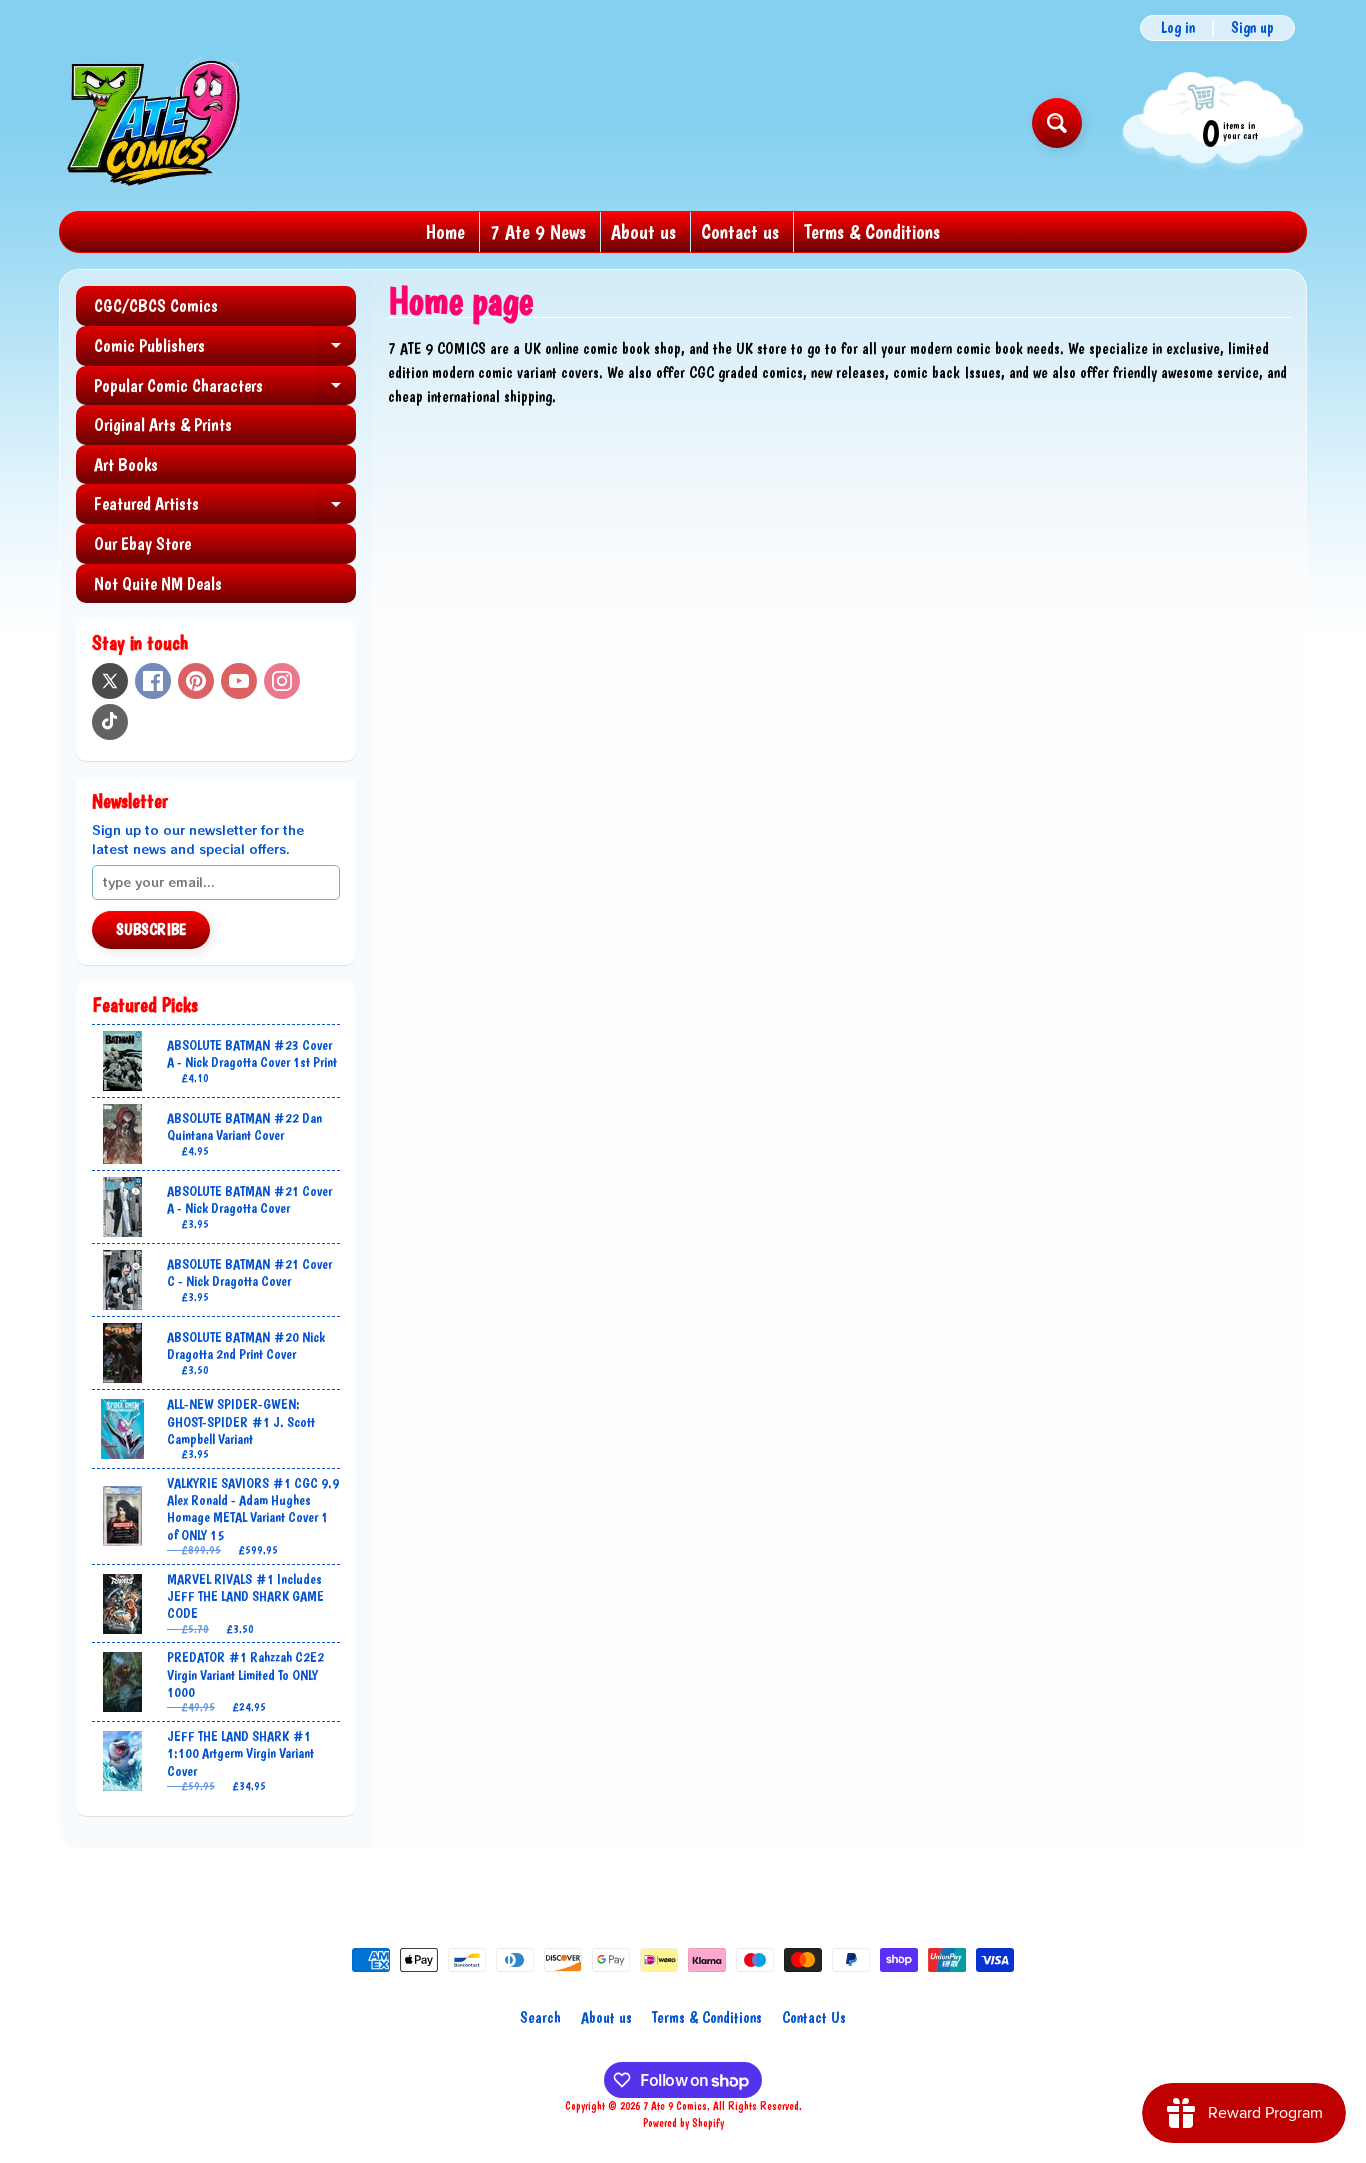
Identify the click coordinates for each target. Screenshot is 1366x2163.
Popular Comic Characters (225, 390)
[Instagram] (282, 681)
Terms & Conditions (872, 232)
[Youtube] (239, 681)
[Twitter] (110, 681)
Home (445, 232)
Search (540, 2017)
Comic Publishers (225, 350)
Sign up (1252, 28)
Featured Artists (225, 508)
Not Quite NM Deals (158, 583)
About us (643, 232)
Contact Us (814, 2017)
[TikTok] (110, 722)
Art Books (126, 464)
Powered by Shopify (683, 2123)
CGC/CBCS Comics (156, 305)
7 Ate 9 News (538, 232)
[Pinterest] (196, 681)
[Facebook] (153, 681)
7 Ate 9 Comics (675, 2106)
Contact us (740, 232)
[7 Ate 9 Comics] (151, 122)
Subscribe (151, 929)
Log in (1178, 28)
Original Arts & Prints (163, 424)
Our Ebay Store (142, 543)
